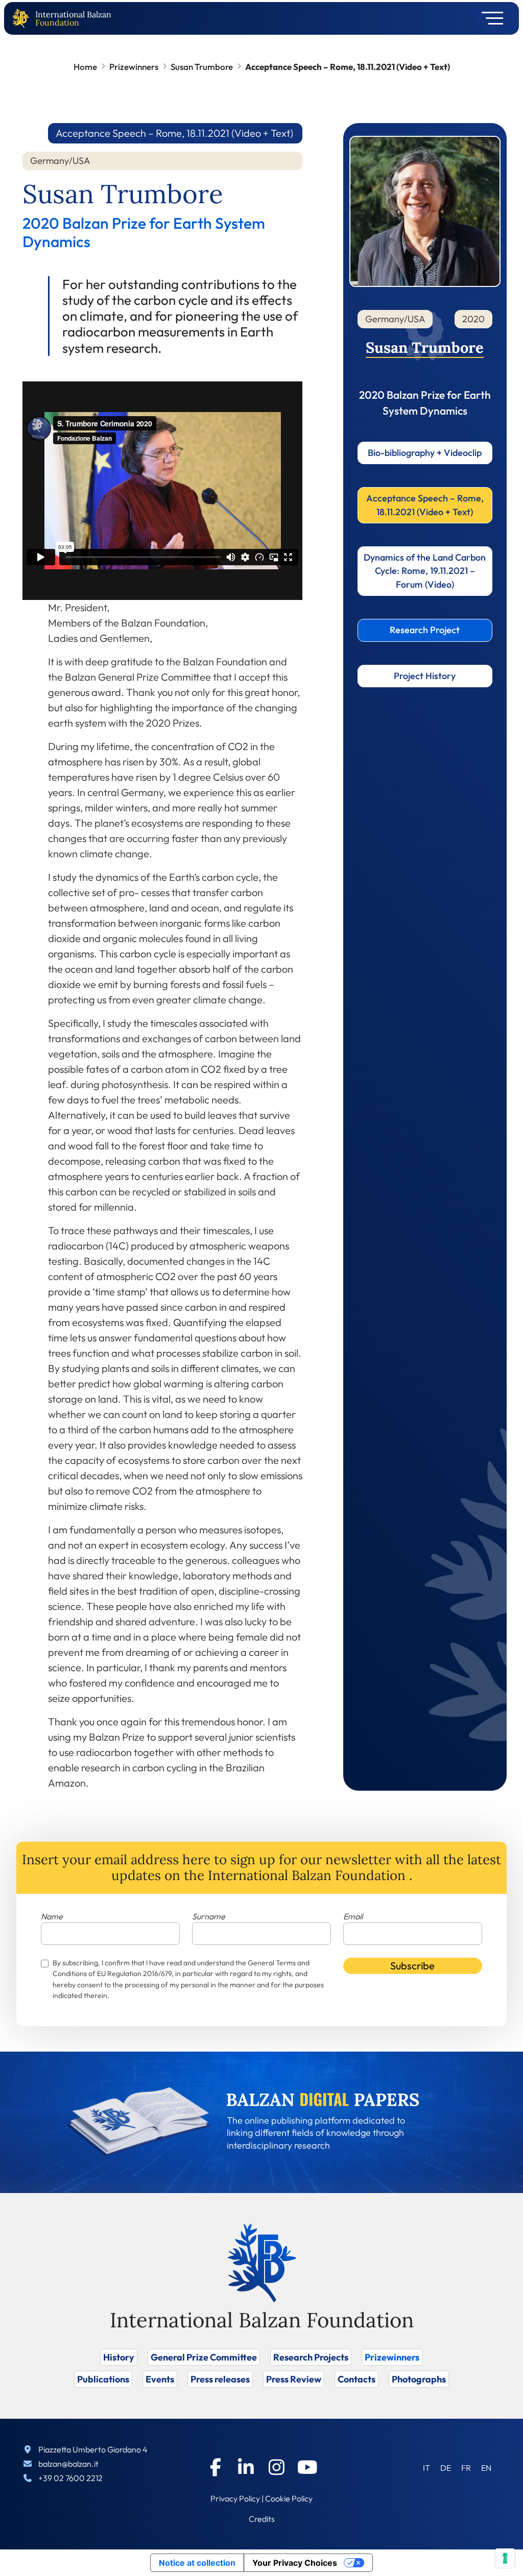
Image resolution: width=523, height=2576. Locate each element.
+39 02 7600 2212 (70, 2478)
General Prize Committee (204, 2357)
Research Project (425, 630)
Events (160, 2379)
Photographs (419, 2379)
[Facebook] (216, 2467)
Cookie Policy (289, 2498)
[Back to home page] (23, 19)
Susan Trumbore (202, 67)
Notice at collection (197, 2563)
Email (353, 1916)
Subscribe (412, 1966)
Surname (209, 1916)
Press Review (294, 2379)
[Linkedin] (246, 2467)
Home (85, 67)
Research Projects (311, 2357)
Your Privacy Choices (295, 2563)
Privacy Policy (235, 2498)
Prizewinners (134, 67)
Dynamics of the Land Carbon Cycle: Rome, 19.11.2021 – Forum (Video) (425, 571)
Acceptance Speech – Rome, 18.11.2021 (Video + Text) (425, 505)
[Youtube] (307, 2467)
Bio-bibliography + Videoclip (425, 453)
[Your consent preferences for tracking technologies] (505, 2558)
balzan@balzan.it (68, 2464)
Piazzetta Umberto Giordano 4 (93, 2449)
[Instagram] (277, 2467)
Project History (425, 676)
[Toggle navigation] (489, 18)
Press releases (220, 2379)
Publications (103, 2379)
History (119, 2357)
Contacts (356, 2379)
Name (52, 1916)
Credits (262, 2519)
